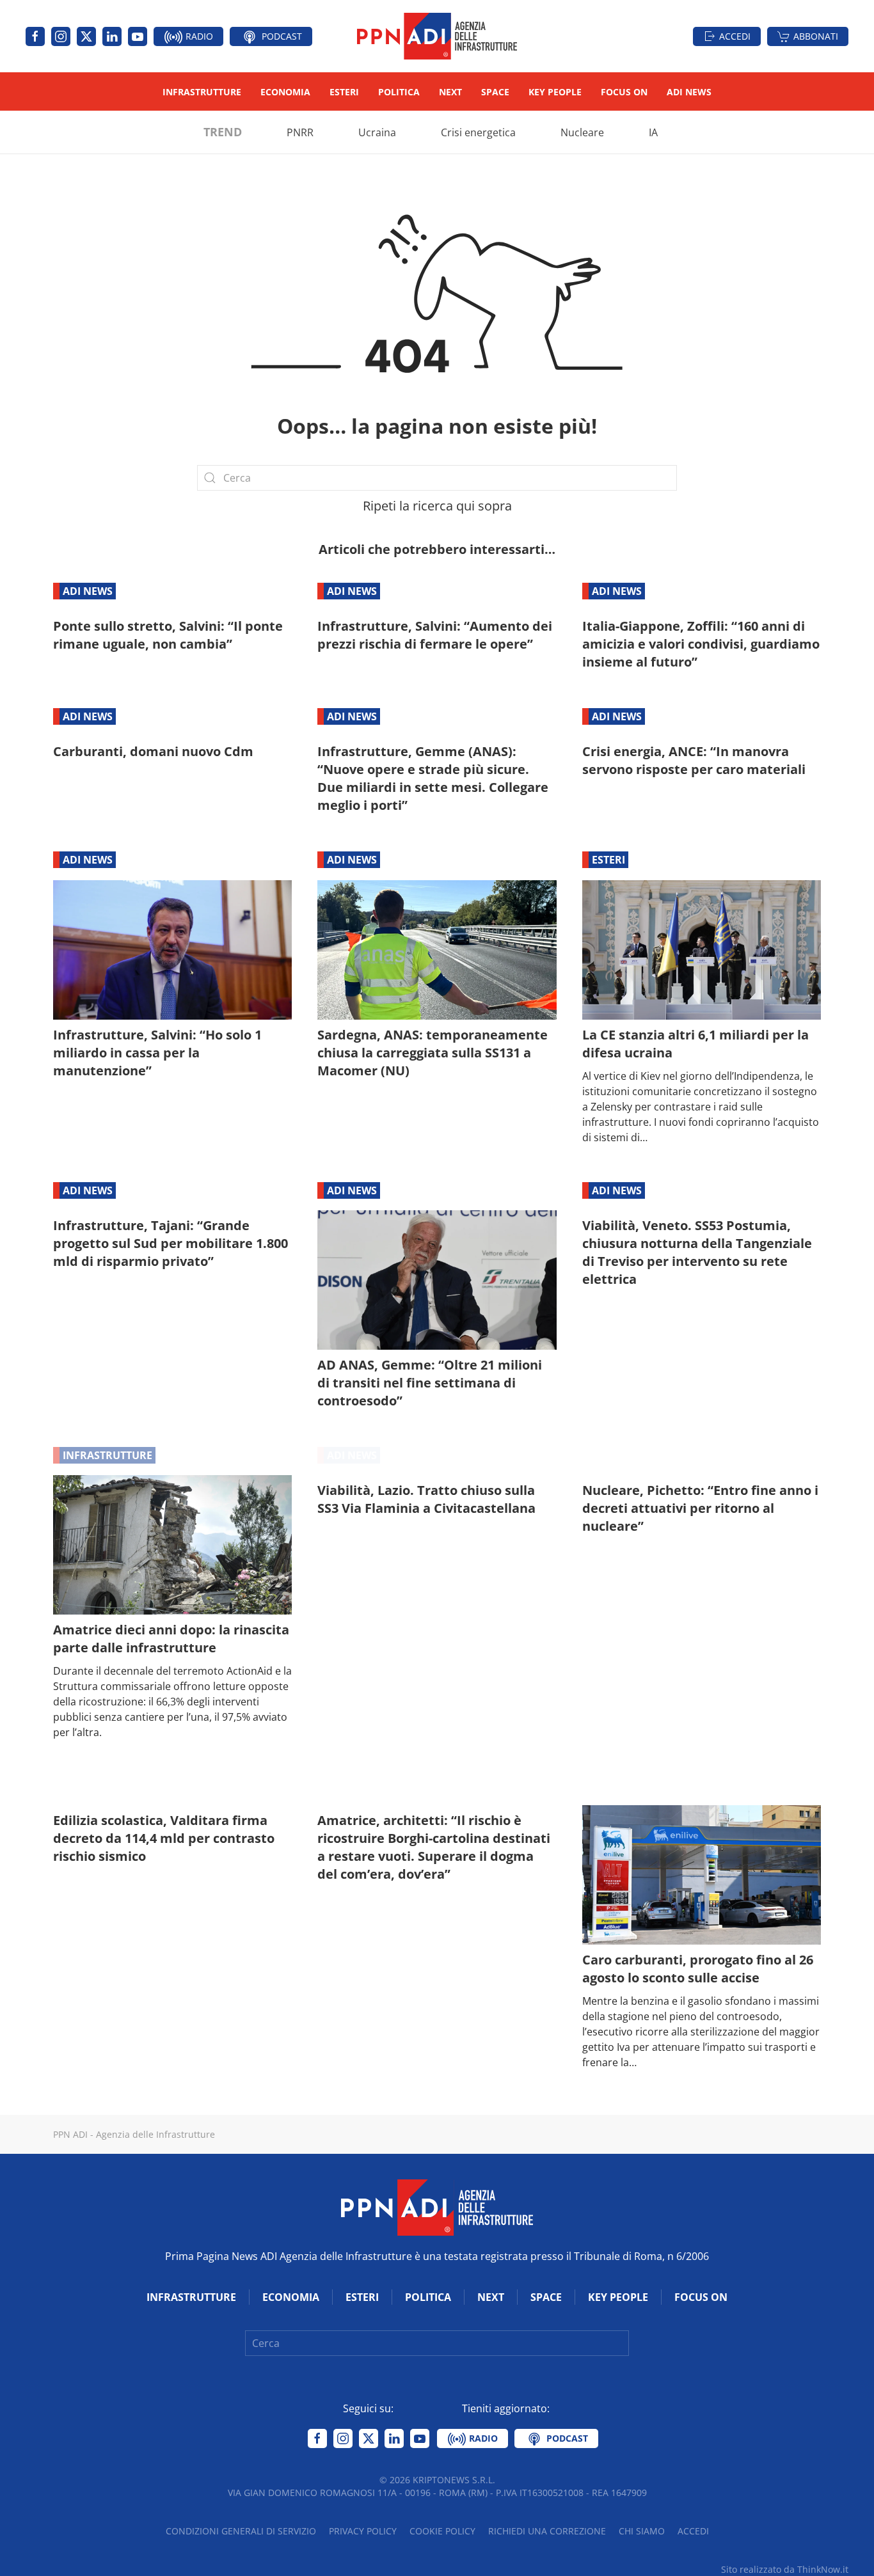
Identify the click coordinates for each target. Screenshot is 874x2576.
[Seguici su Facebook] (35, 36)
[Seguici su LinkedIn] (112, 36)
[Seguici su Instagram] (61, 36)
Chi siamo (642, 2531)
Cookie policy (442, 2531)
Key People (555, 92)
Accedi (735, 36)
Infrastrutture (202, 92)
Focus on (624, 92)
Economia (285, 92)
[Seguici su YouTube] (138, 36)
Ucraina (377, 132)
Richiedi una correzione (547, 2531)
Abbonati (816, 36)
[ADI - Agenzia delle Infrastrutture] (437, 2206)
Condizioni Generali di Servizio (241, 2531)
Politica (399, 92)
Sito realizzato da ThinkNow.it (785, 2569)
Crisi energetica (478, 132)
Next (450, 92)
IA (653, 132)
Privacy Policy (363, 2531)
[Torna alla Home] (437, 36)
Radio (198, 36)
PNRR (300, 132)
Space (495, 92)
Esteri (344, 92)
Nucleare (582, 132)
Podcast (281, 36)
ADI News (689, 92)
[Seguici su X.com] (86, 36)
